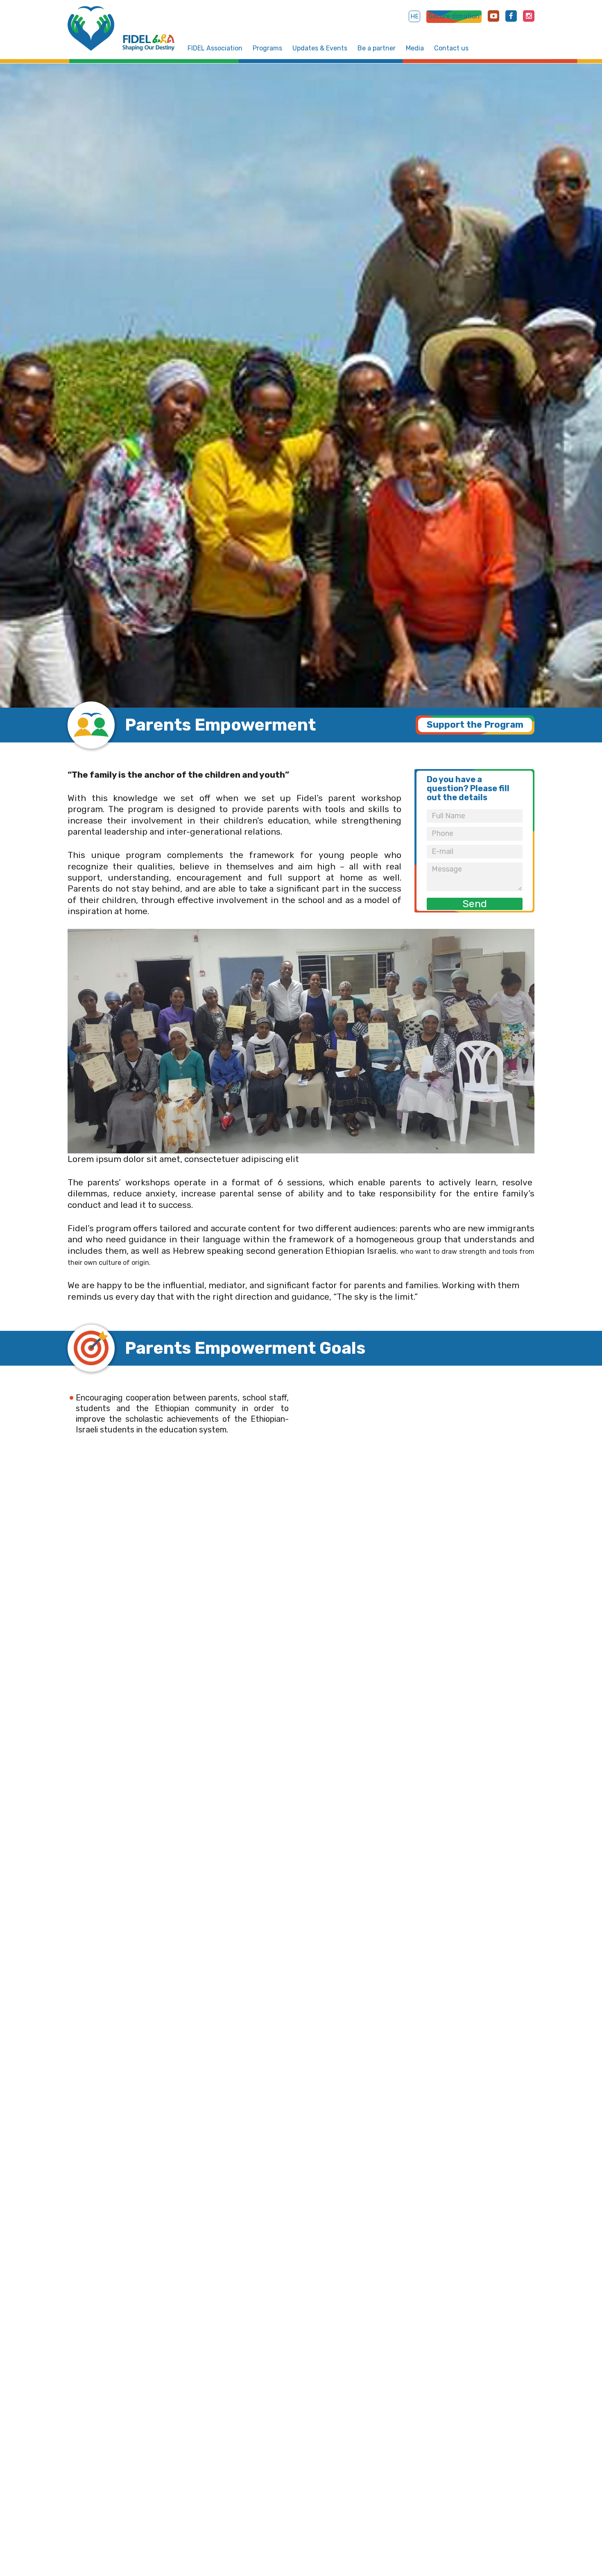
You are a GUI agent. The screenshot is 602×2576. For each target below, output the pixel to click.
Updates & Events (320, 48)
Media (415, 48)
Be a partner (377, 48)
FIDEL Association (215, 48)
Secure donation (454, 16)
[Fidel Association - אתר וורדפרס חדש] (91, 28)
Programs (267, 48)
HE (414, 16)
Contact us (451, 48)
